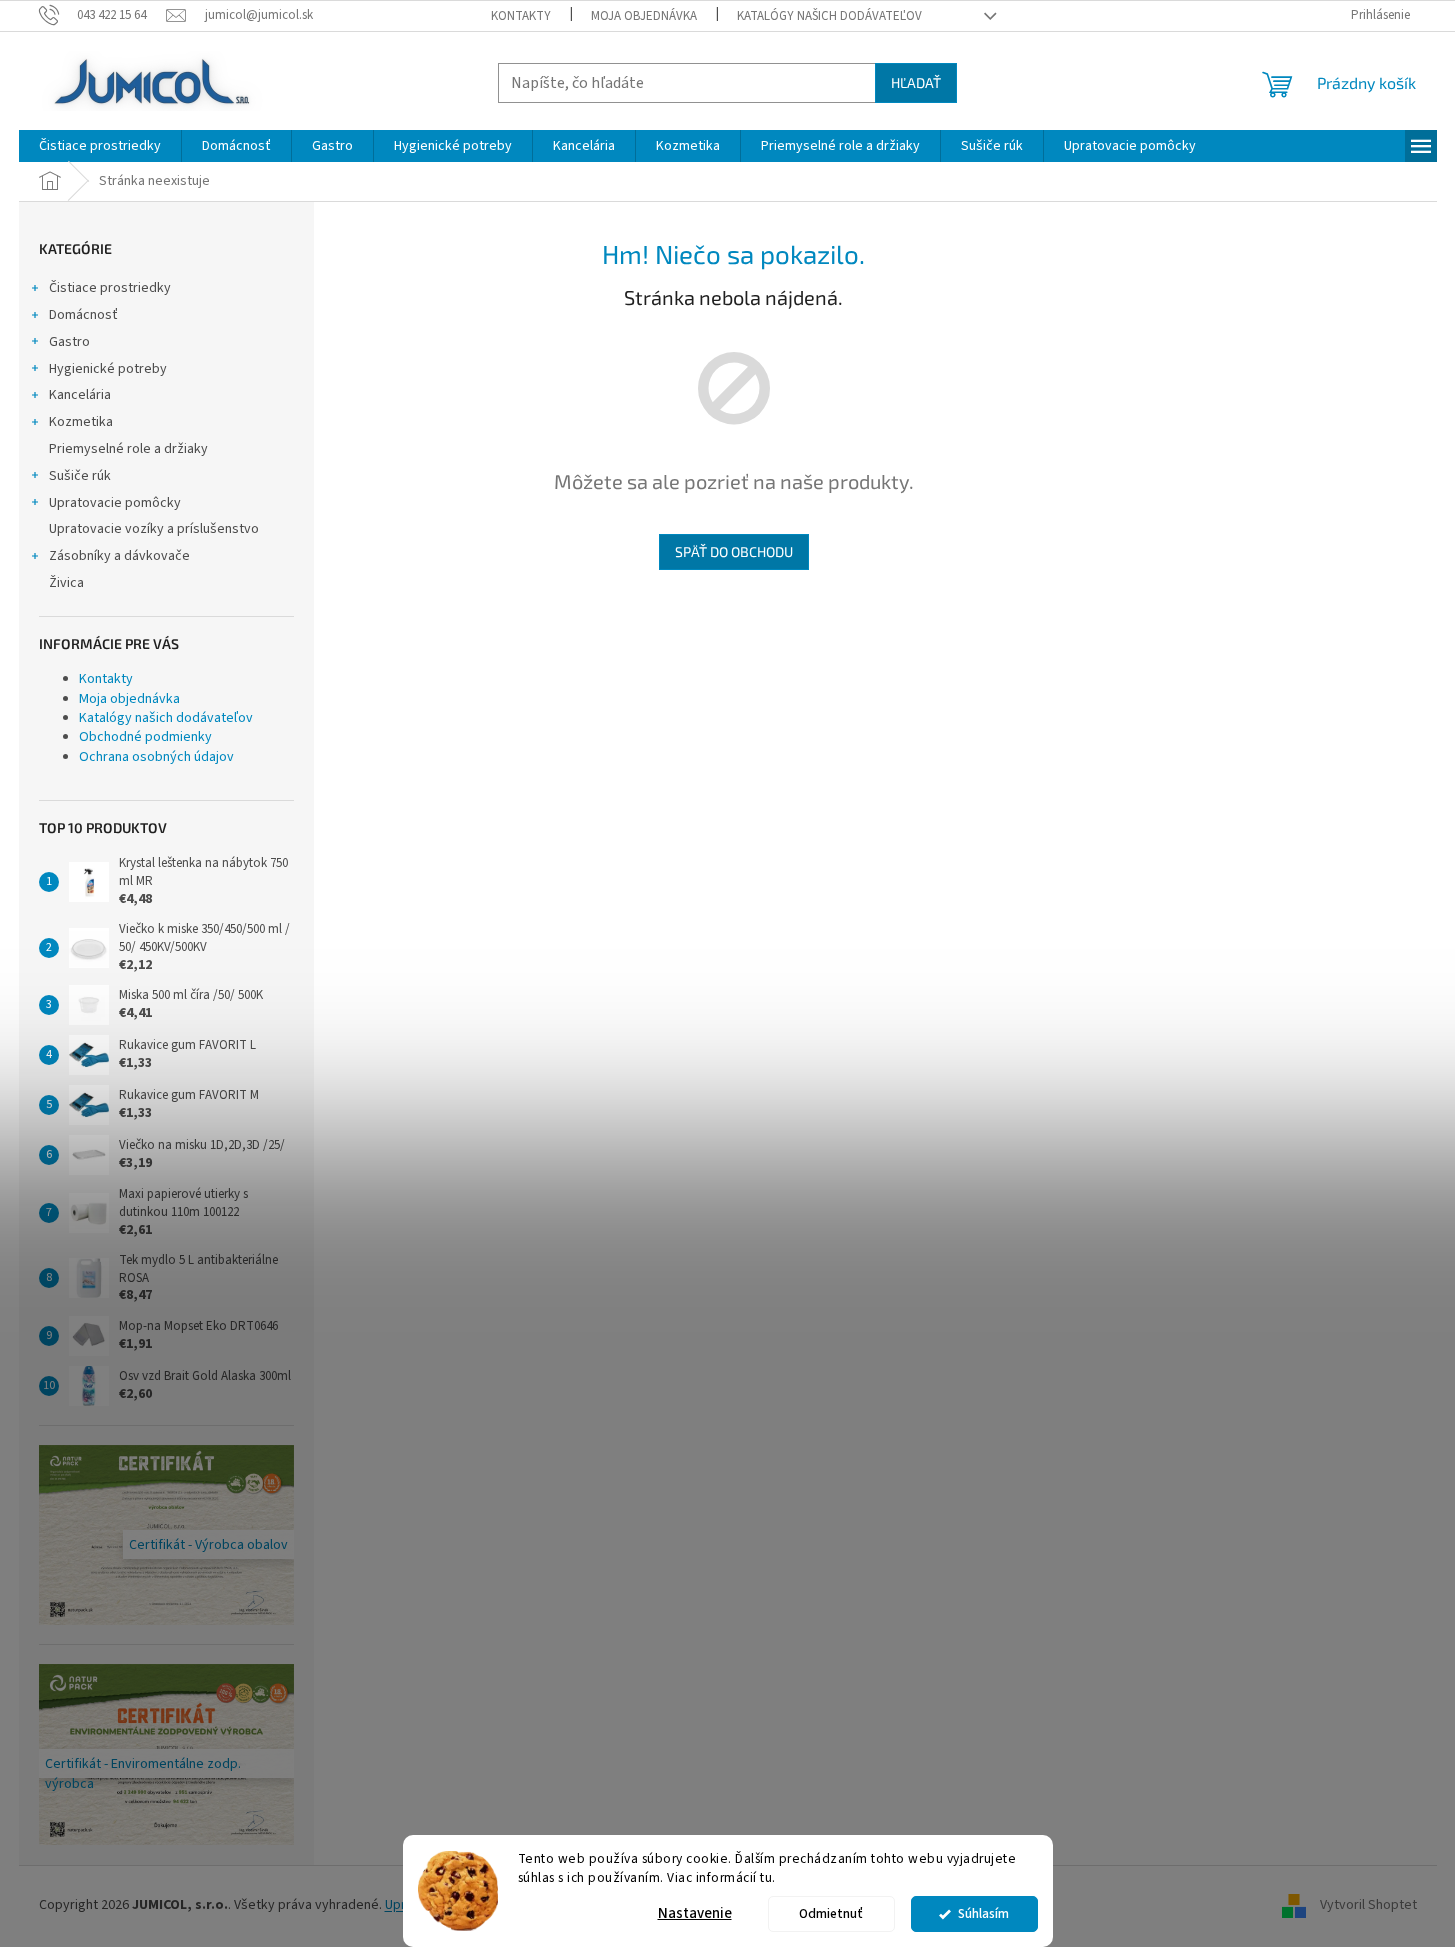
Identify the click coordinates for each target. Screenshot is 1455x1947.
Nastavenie (695, 1913)
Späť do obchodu (734, 551)
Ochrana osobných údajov (156, 757)
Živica (66, 583)
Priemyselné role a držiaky (128, 449)
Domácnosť (83, 315)
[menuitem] (100, 146)
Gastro (69, 342)
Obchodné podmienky (145, 737)
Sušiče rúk (80, 476)
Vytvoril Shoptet (1368, 1905)
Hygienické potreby (108, 369)
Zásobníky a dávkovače (119, 556)
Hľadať (916, 82)
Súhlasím (983, 1913)
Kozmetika (81, 422)
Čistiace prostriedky (110, 288)
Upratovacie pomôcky (115, 503)
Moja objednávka (644, 16)
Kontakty (521, 16)
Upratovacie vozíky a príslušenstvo (154, 529)
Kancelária (80, 395)
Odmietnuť (831, 1913)
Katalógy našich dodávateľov (829, 16)
